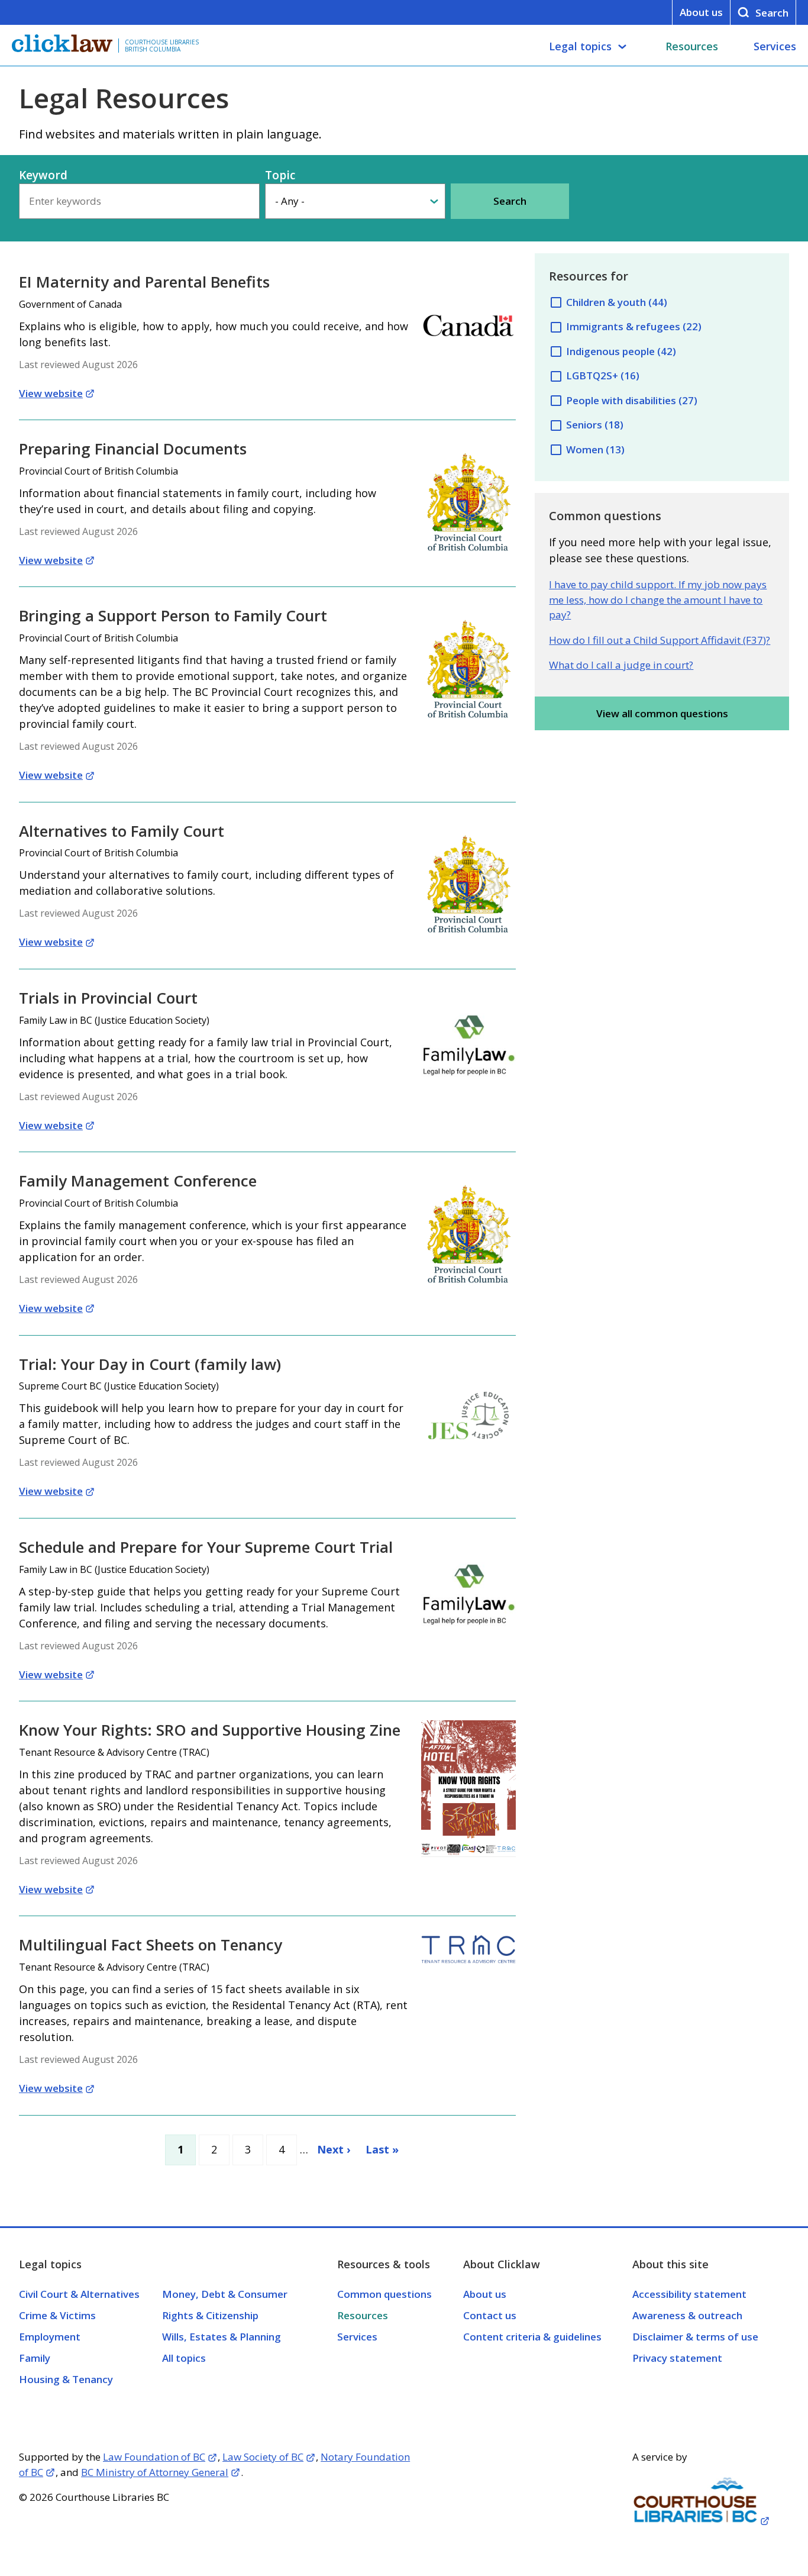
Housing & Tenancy (66, 2379)
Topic (280, 175)
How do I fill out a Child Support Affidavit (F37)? (660, 640)
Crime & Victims (57, 2315)
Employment (50, 2337)
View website (51, 393)
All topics (184, 2358)
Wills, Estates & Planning (222, 2337)
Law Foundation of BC (154, 2457)
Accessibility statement (689, 2294)
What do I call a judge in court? (621, 665)
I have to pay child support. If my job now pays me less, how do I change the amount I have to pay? (658, 599)
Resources (692, 46)
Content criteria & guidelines (532, 2337)
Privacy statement (677, 2358)
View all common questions (662, 713)
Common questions (384, 2294)
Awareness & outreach (687, 2315)
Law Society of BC (263, 2457)
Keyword (43, 175)
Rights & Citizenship (210, 2315)
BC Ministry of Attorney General (155, 2472)
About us (701, 12)
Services (775, 46)
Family (35, 2358)
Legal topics (580, 46)
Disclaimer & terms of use (695, 2337)
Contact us (490, 2315)
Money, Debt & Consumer (225, 2294)
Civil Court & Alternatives (79, 2294)
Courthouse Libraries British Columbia (162, 46)
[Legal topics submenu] (622, 47)
